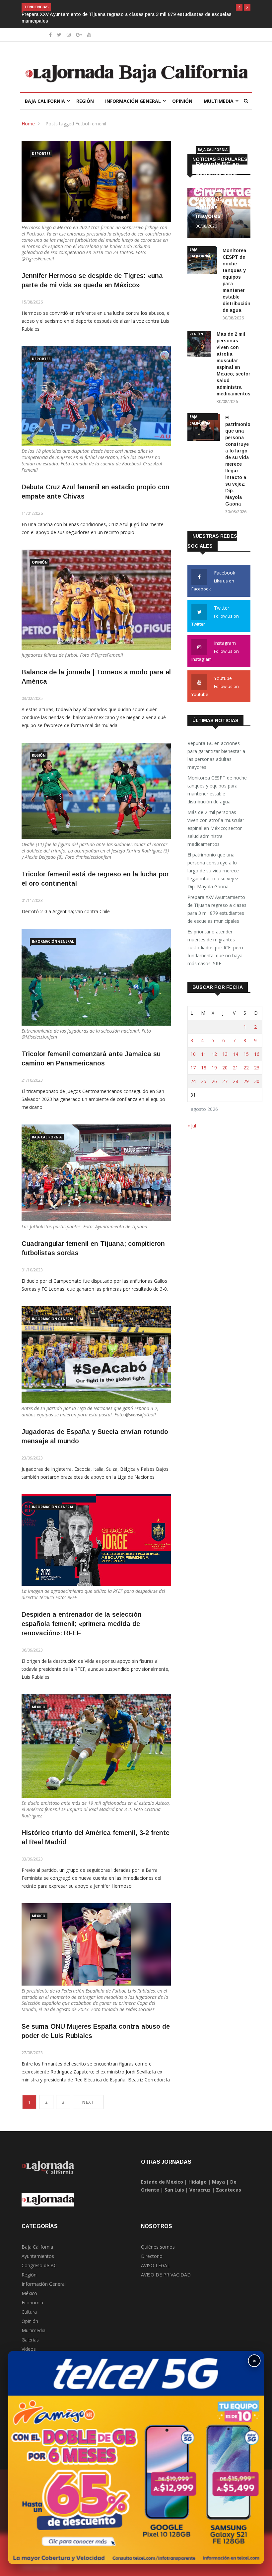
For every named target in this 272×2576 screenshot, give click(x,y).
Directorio (152, 2256)
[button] (239, 7)
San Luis (174, 2190)
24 (193, 1081)
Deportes (41, 154)
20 (225, 1068)
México (39, 1707)
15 (246, 1054)
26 (214, 1081)
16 (257, 1054)
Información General (133, 101)
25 (204, 1081)
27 (225, 1081)
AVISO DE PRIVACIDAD (166, 2275)
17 (193, 1068)
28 (236, 1081)
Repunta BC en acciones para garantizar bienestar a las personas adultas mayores (217, 190)
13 (225, 1054)
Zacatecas (229, 2190)
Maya (218, 2182)
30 (257, 1081)
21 (236, 1068)
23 (257, 1068)
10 (193, 1054)
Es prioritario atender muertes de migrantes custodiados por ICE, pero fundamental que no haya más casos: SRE (215, 948)
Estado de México (162, 2182)
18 (204, 1068)
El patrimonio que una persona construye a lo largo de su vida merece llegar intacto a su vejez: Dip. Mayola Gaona (213, 871)
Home (28, 124)
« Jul (192, 1126)
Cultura (29, 2312)
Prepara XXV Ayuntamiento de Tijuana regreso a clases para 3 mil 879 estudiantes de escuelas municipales (217, 909)
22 (246, 1068)
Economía (32, 2303)
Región (85, 101)
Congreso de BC (39, 2265)
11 (204, 1054)
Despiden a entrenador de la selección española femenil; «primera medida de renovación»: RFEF (82, 1624)
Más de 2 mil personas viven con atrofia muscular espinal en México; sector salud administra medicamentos (216, 828)
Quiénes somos (158, 2247)
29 (246, 1081)
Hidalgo (198, 2182)
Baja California (45, 101)
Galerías (30, 2340)
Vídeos (29, 2349)
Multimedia (219, 101)
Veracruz (200, 2190)
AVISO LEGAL (155, 2265)
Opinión (182, 101)
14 (236, 1054)
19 (214, 1068)
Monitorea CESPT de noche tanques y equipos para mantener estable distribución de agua (217, 790)
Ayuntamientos (38, 2256)
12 (214, 1054)
